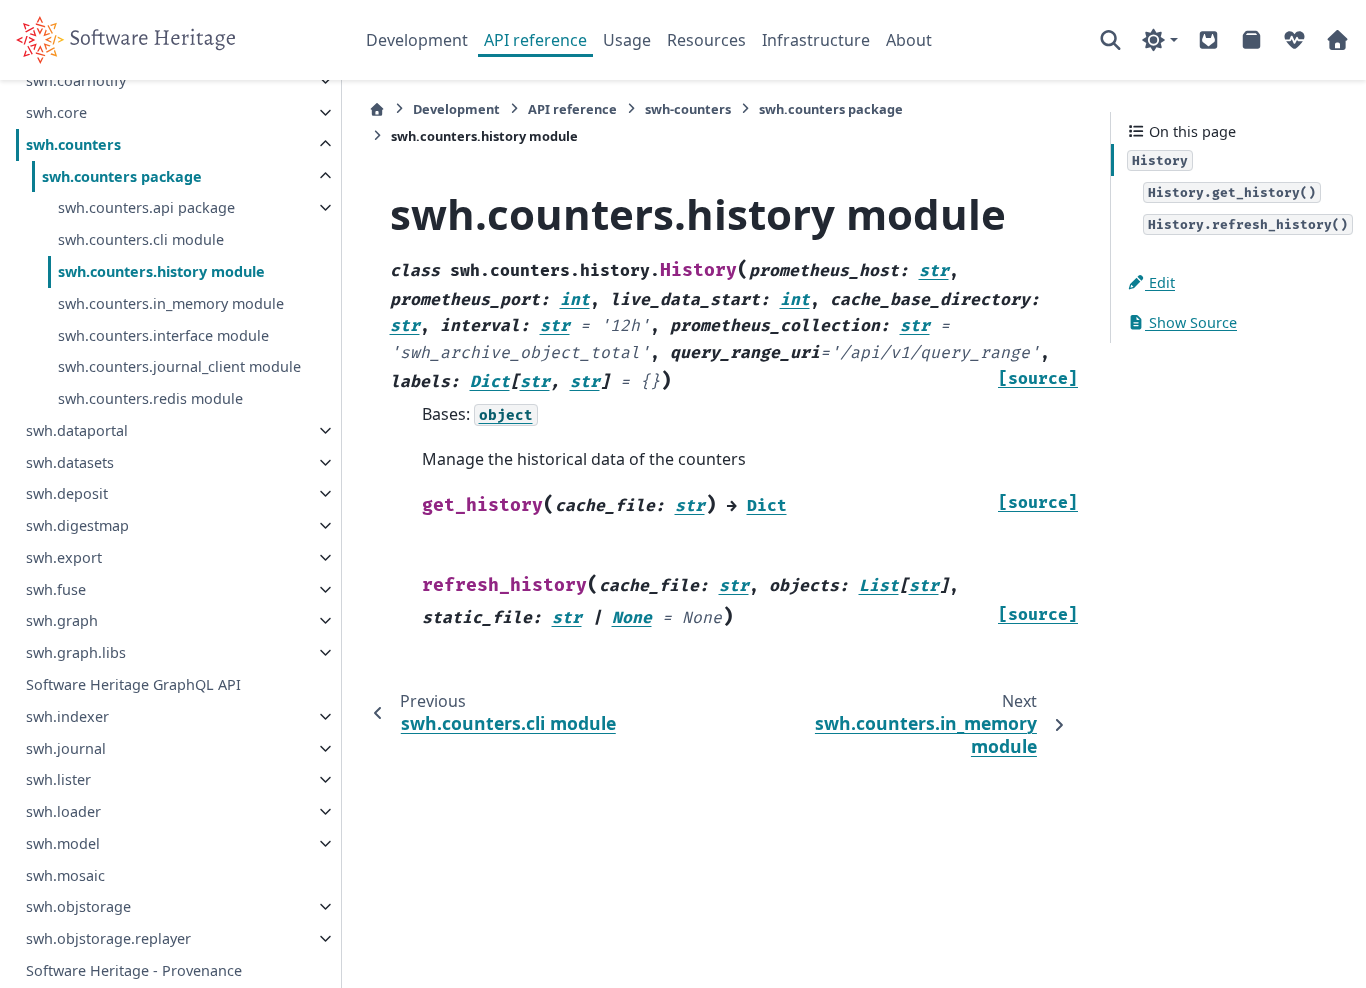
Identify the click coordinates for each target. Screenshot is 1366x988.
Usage (627, 40)
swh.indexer (67, 716)
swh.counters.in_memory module (171, 303)
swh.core (56, 112)
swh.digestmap (77, 525)
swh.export (64, 557)
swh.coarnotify (76, 80)
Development (417, 40)
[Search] (1110, 40)
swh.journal (66, 748)
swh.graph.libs (76, 652)
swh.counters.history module (161, 271)
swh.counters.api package (146, 207)
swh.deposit (67, 493)
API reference (535, 40)
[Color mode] (1159, 40)
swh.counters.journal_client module (179, 366)
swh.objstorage (78, 906)
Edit (1160, 282)
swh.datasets (70, 462)
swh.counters (73, 144)
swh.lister (58, 779)
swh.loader (63, 811)
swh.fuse (56, 589)
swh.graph (62, 620)
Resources (706, 40)
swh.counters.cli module (141, 239)
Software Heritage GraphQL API (133, 684)
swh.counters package (122, 176)
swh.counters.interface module (163, 335)
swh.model (63, 843)
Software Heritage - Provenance (134, 970)
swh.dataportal (77, 430)
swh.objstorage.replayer (108, 938)
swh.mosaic (65, 875)
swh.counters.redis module (150, 398)
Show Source (1191, 322)
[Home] (377, 109)
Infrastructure (816, 40)
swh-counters (688, 109)
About (909, 40)
